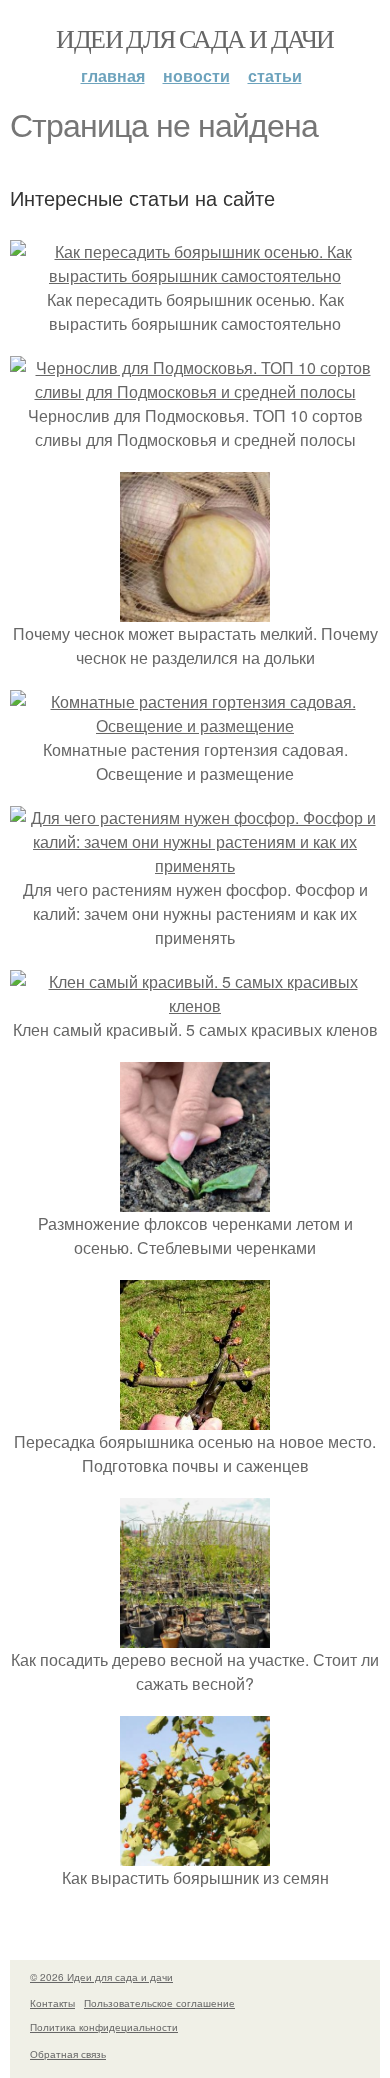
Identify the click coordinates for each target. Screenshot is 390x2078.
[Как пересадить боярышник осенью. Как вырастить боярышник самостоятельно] (195, 275)
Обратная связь (68, 2054)
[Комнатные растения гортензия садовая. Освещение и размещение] (195, 725)
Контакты (52, 2003)
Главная (113, 75)
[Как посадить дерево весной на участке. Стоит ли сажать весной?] (195, 1635)
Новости (196, 75)
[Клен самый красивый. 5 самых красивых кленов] (195, 1005)
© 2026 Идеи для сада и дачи (101, 1977)
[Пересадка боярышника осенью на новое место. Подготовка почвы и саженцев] (195, 1417)
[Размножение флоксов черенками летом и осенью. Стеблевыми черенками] (195, 1199)
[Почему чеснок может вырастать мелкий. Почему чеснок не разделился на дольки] (195, 609)
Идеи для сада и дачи (194, 38)
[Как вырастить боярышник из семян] (195, 1853)
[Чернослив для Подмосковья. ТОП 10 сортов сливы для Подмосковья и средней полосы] (195, 391)
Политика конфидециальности (104, 2027)
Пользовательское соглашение (159, 2003)
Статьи (275, 75)
